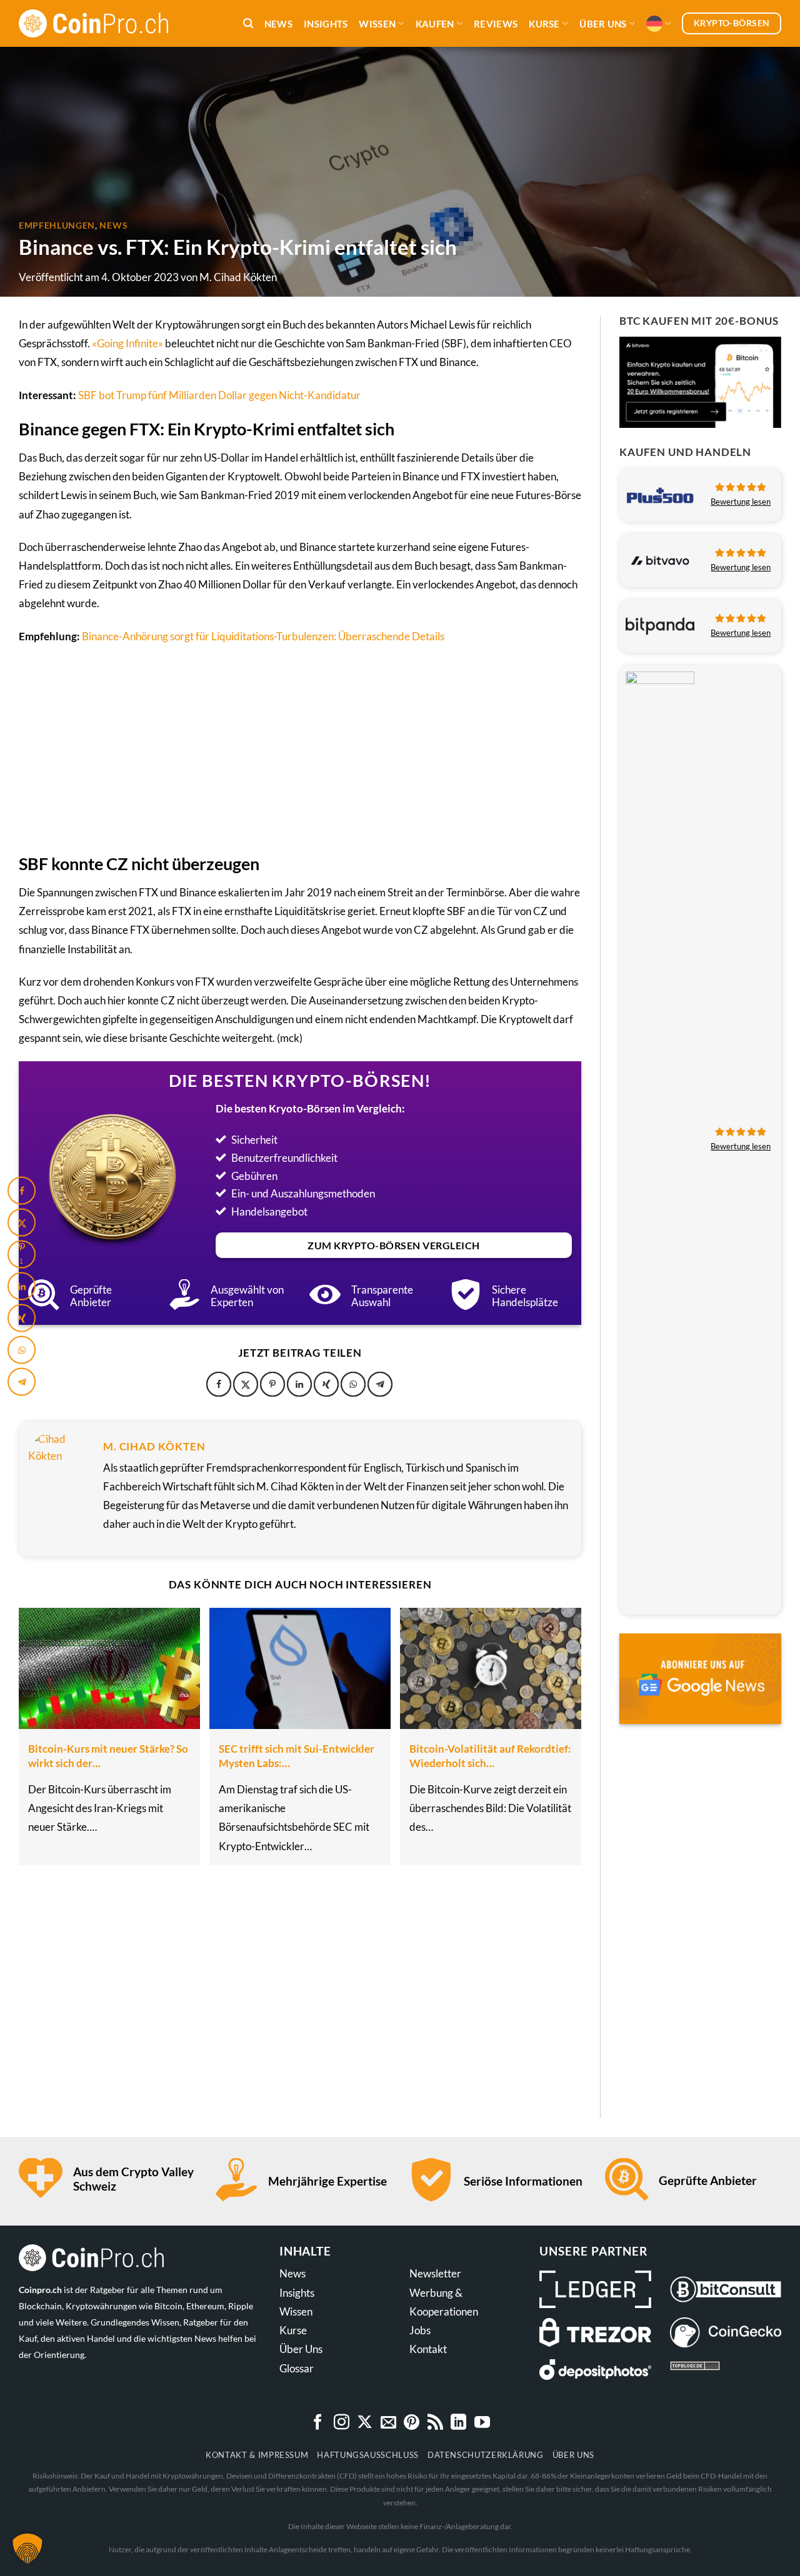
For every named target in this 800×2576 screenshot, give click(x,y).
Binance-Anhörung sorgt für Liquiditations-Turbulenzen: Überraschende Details (263, 636)
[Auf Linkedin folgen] (458, 2423)
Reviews (496, 24)
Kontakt (428, 2349)
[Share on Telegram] (380, 1384)
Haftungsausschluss (368, 2455)
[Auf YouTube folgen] (482, 2423)
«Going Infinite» (127, 343)
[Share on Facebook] (219, 1384)
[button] (27, 2549)
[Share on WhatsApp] (353, 1384)
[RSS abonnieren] (435, 2423)
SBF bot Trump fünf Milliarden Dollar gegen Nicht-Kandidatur (219, 395)
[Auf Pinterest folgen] (412, 2423)
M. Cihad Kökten (238, 277)
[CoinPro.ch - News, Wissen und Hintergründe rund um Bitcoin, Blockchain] (106, 23)
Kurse (544, 24)
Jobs (420, 2330)
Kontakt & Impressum (257, 2455)
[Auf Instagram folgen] (342, 2423)
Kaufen (435, 24)
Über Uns (301, 2349)
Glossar (297, 2368)
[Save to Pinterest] (272, 1384)
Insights (326, 24)
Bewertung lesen (741, 502)
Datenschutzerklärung (486, 2455)
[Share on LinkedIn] (299, 1384)
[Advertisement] (300, 747)
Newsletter (435, 2273)
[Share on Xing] (326, 1384)
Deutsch (658, 24)
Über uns (603, 24)
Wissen (377, 24)
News (278, 24)
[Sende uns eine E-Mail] (388, 2423)
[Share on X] (246, 1384)
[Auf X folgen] (365, 2423)
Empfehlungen (57, 225)
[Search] (248, 23)
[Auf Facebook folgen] (318, 2423)
